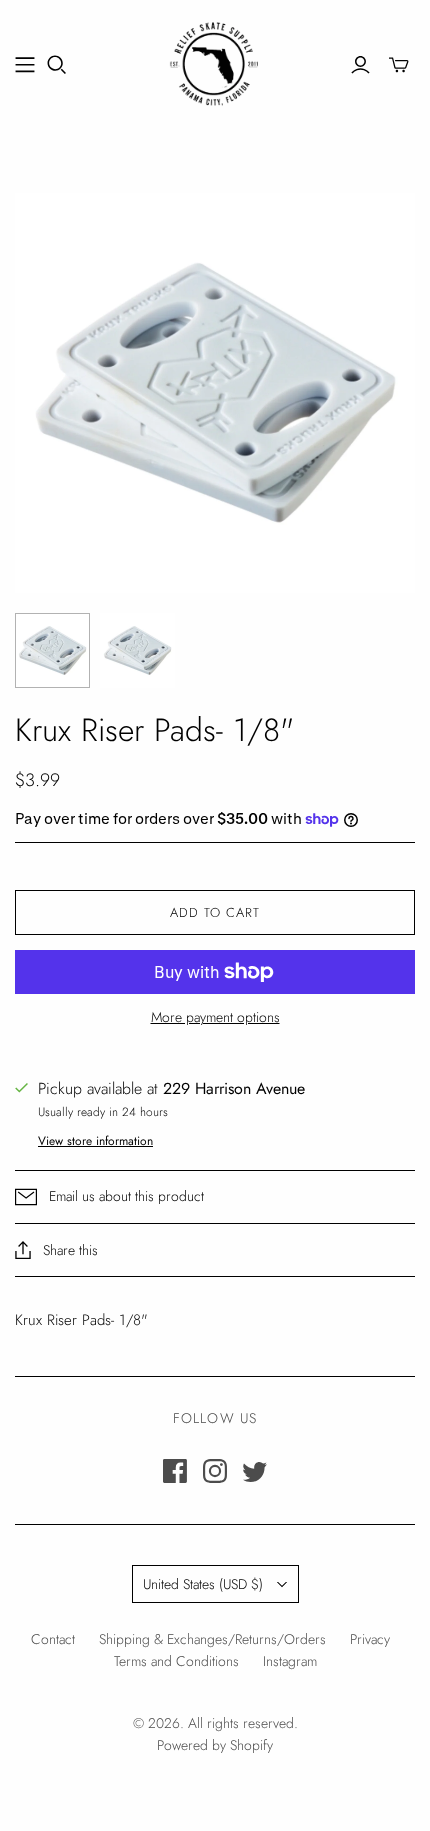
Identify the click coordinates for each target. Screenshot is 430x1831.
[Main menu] (25, 65)
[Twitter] (255, 1471)
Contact (53, 1639)
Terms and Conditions (176, 1661)
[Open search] (57, 65)
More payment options (215, 1017)
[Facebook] (175, 1471)
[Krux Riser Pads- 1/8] (52, 650)
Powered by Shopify (215, 1745)
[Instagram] (215, 1471)
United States (203, 1584)
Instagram (290, 1661)
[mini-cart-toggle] (399, 65)
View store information (95, 1141)
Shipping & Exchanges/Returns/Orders (212, 1639)
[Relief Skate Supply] (215, 61)
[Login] (360, 65)
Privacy (370, 1639)
